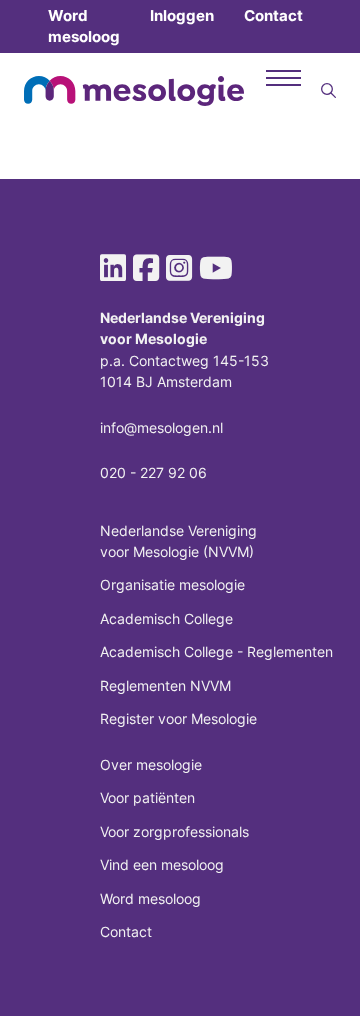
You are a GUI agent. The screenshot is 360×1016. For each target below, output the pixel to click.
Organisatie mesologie (172, 584)
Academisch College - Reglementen (216, 651)
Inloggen (182, 15)
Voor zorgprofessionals (174, 831)
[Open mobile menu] (283, 78)
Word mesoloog (84, 26)
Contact (273, 15)
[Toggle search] (328, 91)
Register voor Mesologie (178, 718)
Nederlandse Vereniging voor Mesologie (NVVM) (178, 541)
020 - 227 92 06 (153, 472)
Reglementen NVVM (165, 685)
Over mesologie (151, 764)
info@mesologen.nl (161, 427)
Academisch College (166, 618)
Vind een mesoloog (162, 864)
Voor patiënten (147, 797)
